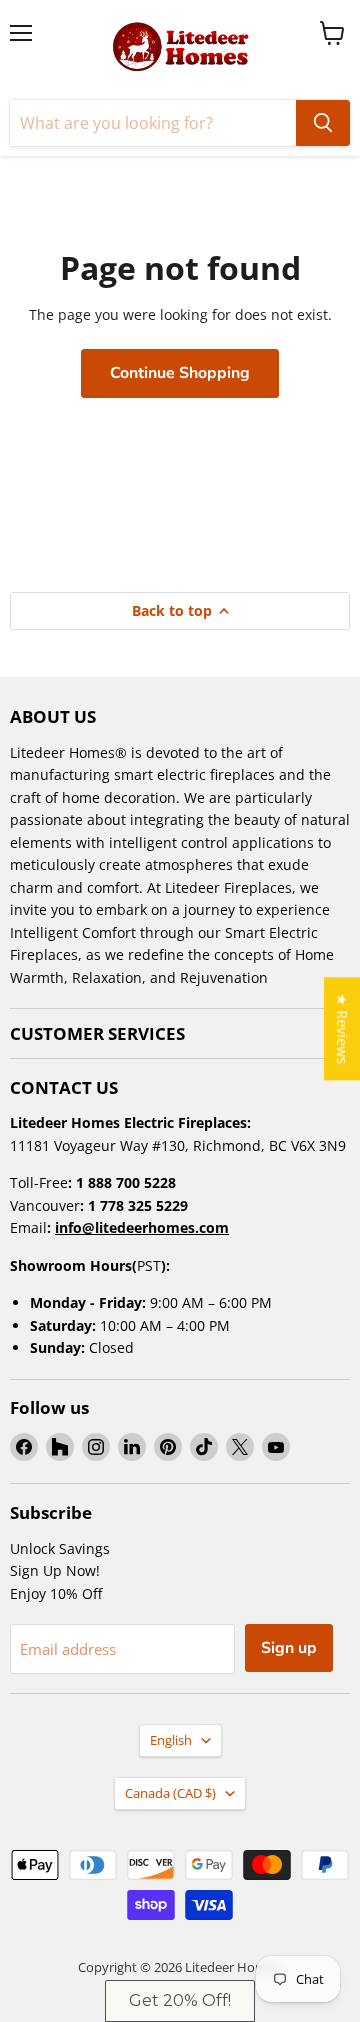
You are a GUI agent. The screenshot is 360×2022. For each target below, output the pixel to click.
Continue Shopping (180, 373)
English (171, 1740)
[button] (180, 2001)
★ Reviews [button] (342, 1028)
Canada (170, 1793)
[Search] (323, 123)
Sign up (289, 1648)
